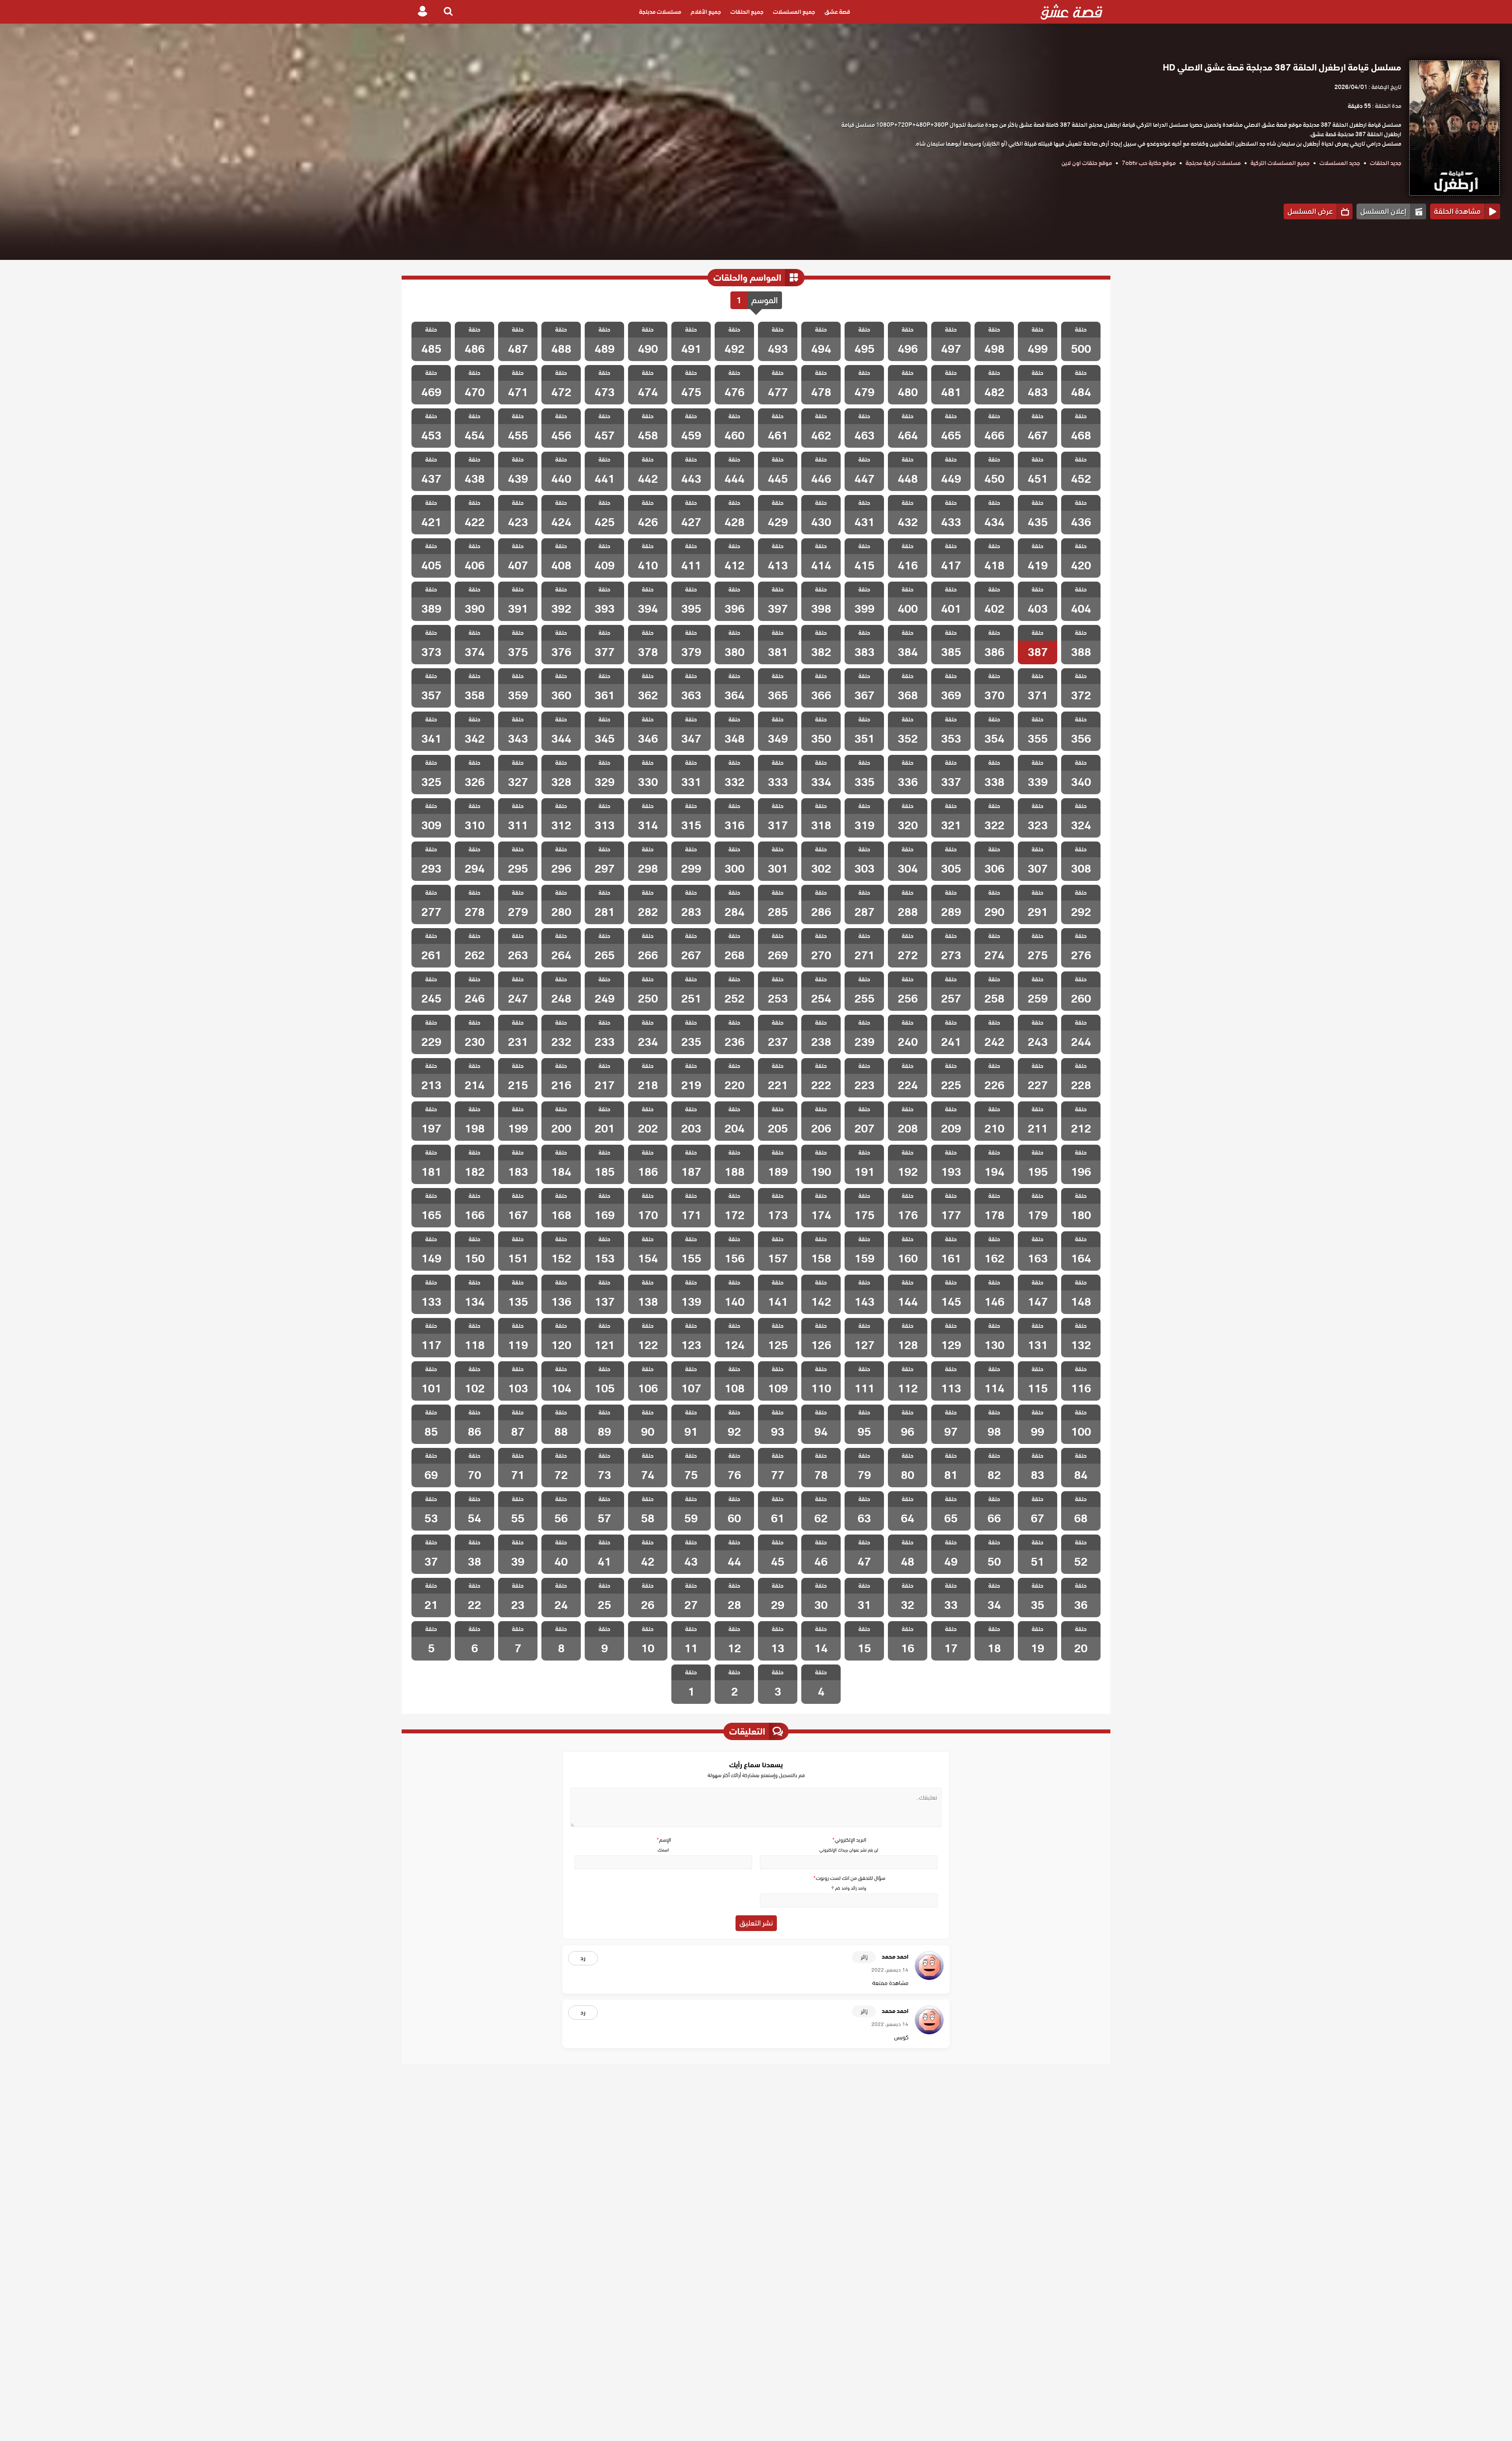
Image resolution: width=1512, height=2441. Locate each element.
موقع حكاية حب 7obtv (1149, 163)
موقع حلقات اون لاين (1087, 163)
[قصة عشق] (1072, 12)
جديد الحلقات (1386, 163)
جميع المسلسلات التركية (1280, 163)
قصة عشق (837, 12)
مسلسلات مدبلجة (660, 12)
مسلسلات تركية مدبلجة (1213, 163)
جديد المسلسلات (1340, 163)
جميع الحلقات (747, 12)
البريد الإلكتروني (849, 1840)
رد (583, 1958)
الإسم (663, 1840)
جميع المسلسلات (794, 12)
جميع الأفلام (706, 12)
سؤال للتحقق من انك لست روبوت (849, 1878)
